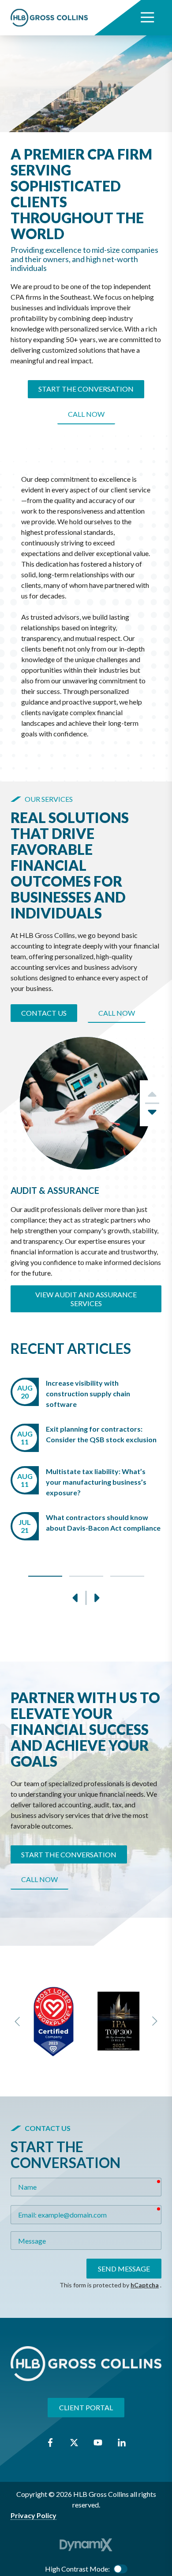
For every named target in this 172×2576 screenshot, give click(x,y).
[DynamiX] (86, 2545)
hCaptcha (145, 2285)
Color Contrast (120, 2569)
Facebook (50, 2443)
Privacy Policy (34, 2515)
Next (152, 1115)
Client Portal (86, 2407)
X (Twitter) (74, 2443)
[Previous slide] (18, 2021)
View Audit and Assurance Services (86, 1299)
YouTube (98, 2443)
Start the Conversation (86, 389)
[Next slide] (154, 2021)
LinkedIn (122, 2443)
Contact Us (44, 1013)
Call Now (86, 414)
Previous (75, 1598)
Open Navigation (147, 18)
